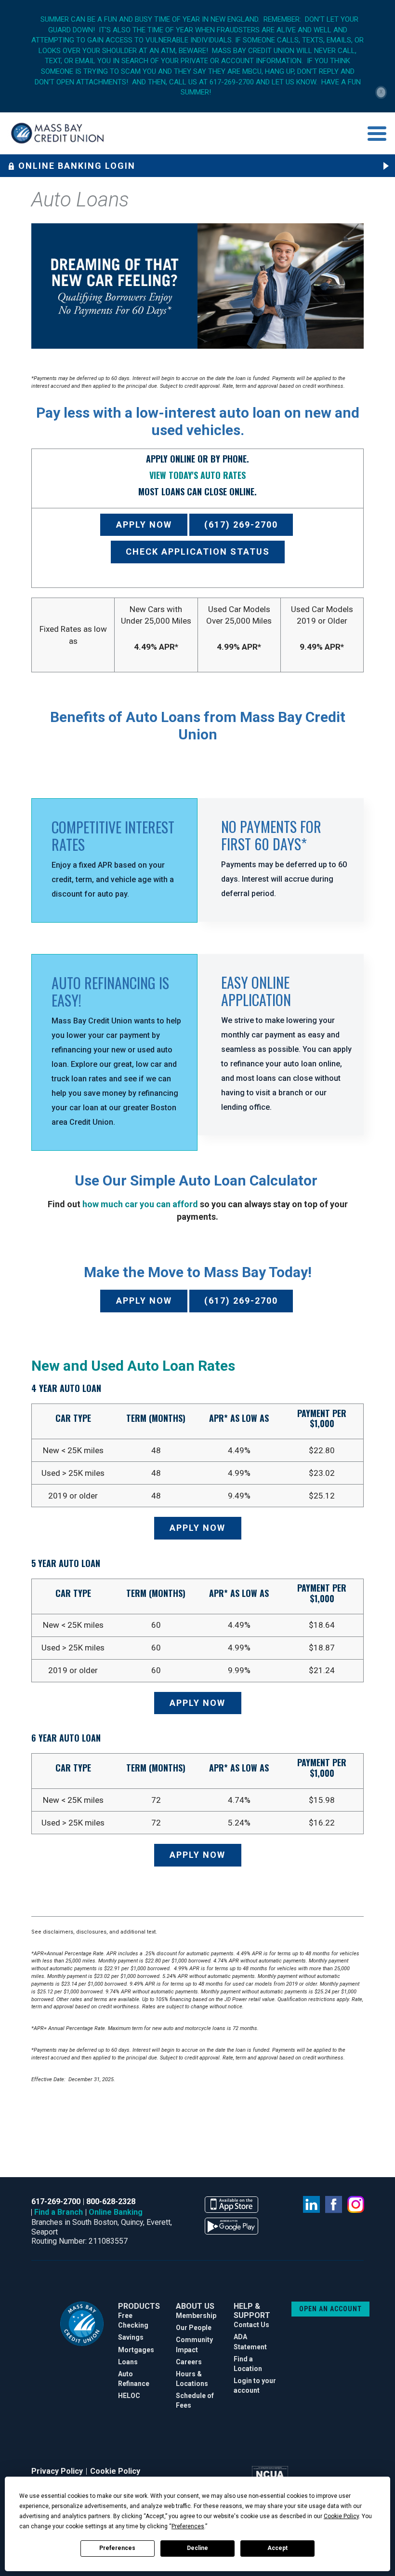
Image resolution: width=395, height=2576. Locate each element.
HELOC (129, 2396)
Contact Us (251, 2325)
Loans (128, 2362)
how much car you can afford (140, 1204)
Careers (189, 2362)
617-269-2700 (56, 2201)
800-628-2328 (111, 2201)
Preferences (117, 2548)
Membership (196, 2316)
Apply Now (144, 525)
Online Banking (116, 2212)
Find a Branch (59, 2212)
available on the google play (231, 2226)
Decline (197, 2548)
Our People (194, 2328)
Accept (277, 2548)
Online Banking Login (77, 166)
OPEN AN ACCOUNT (330, 2309)
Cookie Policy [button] (341, 2516)
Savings (131, 2337)
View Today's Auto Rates (197, 475)
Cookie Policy (115, 2471)
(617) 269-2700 (241, 525)
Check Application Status (198, 552)
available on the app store (231, 2205)
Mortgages (136, 2350)
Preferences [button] (188, 2526)
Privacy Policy (57, 2471)
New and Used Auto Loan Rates (133, 1366)
